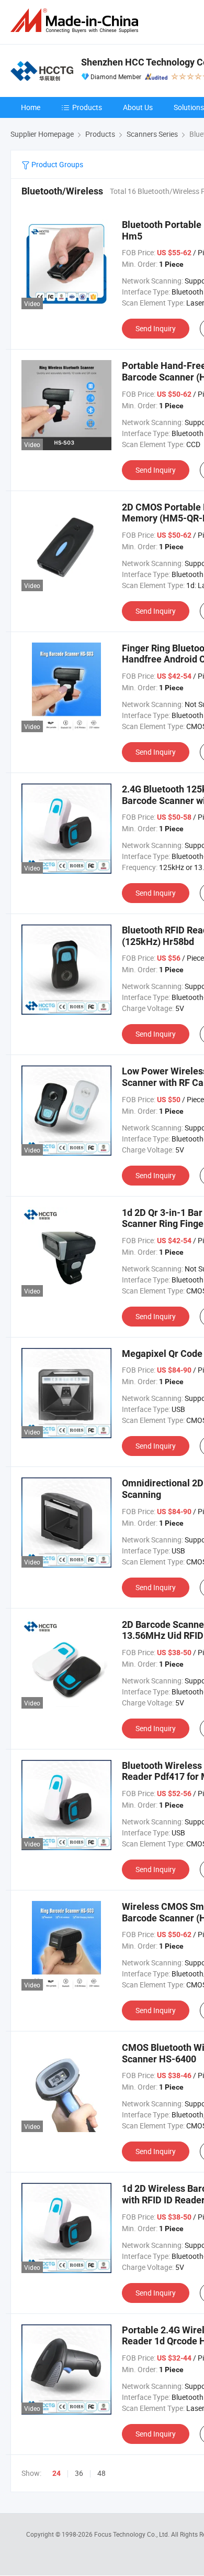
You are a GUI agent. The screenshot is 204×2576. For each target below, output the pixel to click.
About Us (138, 107)
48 (101, 2473)
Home (31, 107)
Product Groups (56, 164)
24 (56, 2473)
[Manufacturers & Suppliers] (76, 21)
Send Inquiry (156, 328)
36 (79, 2473)
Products (87, 107)
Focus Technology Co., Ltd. (133, 2534)
